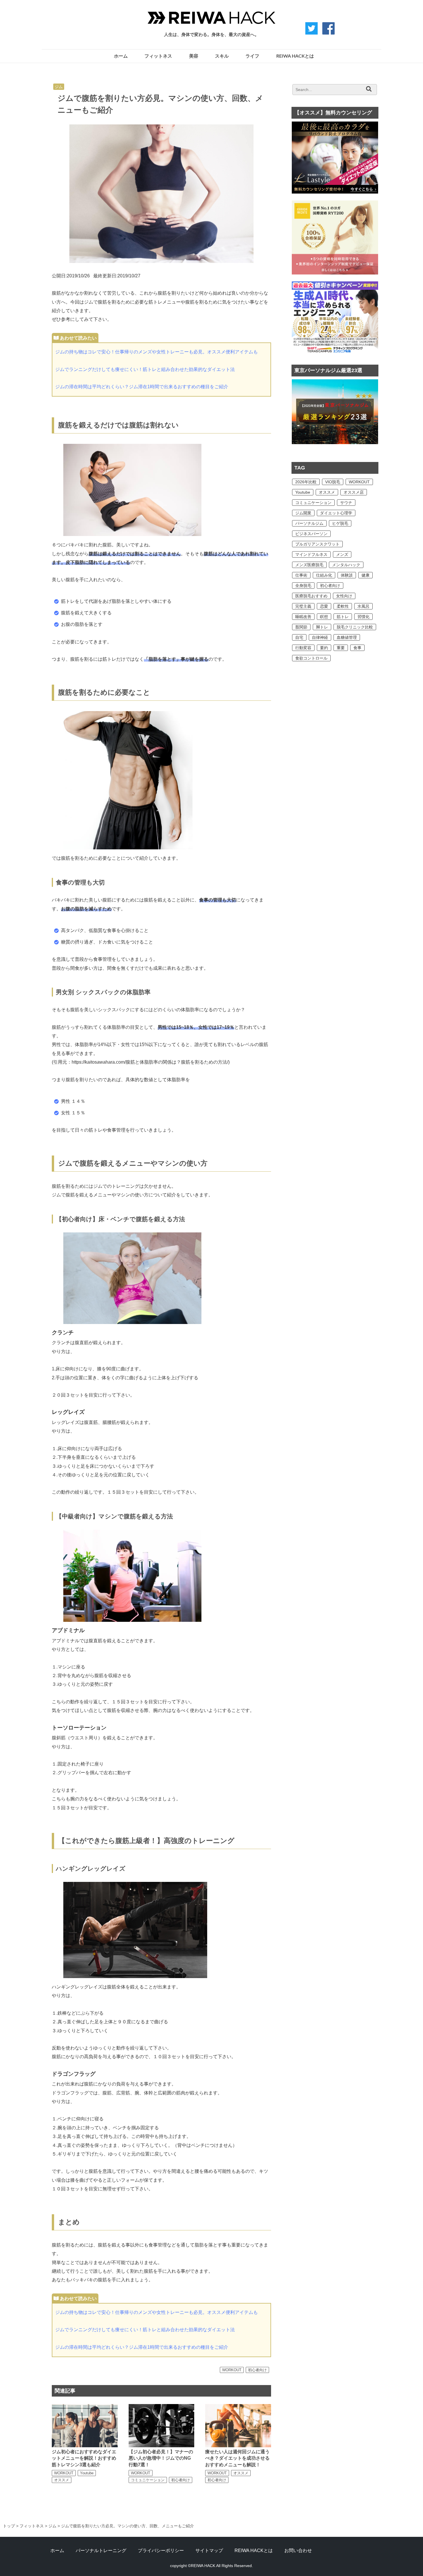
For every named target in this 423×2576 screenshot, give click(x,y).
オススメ (62, 2480)
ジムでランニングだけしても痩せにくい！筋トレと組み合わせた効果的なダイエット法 (145, 369)
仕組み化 (324, 575)
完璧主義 (303, 606)
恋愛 (324, 606)
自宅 (299, 637)
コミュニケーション (148, 2480)
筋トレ (343, 617)
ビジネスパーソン (311, 534)
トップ (9, 2526)
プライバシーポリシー (161, 2551)
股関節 (301, 627)
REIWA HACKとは (295, 56)
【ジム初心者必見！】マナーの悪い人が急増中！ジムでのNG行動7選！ (161, 2458)
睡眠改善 (303, 617)
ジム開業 (303, 513)
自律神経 (320, 637)
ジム (59, 87)
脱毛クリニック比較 (355, 627)
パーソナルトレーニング (101, 2551)
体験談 (347, 575)
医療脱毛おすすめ (311, 596)
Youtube (87, 2473)
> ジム (50, 2526)
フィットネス (158, 56)
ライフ (252, 56)
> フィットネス (29, 2526)
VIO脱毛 (333, 482)
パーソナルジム (309, 523)
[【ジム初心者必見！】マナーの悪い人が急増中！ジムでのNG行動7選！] (162, 2407)
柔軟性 (343, 606)
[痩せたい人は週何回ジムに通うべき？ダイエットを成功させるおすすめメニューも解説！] (238, 2407)
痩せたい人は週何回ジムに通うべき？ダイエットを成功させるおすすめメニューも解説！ (237, 2458)
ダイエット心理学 (336, 513)
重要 (341, 648)
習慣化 (363, 617)
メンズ (342, 554)
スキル (222, 56)
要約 (324, 648)
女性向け (344, 596)
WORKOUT (232, 2370)
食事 (357, 648)
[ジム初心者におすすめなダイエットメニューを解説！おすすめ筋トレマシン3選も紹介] (85, 2407)
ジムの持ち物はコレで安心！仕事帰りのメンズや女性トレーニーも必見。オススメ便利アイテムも (157, 352)
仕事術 (301, 575)
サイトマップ (209, 2551)
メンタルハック (346, 565)
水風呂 (363, 606)
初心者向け (257, 2370)
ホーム (121, 56)
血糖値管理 (347, 637)
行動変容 (303, 648)
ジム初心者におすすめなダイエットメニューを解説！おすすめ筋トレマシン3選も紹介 (84, 2458)
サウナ (346, 503)
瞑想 (324, 617)
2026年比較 (306, 482)
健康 (365, 575)
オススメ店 (354, 492)
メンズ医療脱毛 (309, 565)
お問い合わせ (298, 2551)
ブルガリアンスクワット (317, 544)
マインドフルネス (311, 554)
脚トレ (322, 627)
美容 (194, 56)
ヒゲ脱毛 (340, 523)
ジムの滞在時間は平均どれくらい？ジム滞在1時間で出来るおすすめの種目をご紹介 (142, 387)
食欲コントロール (311, 658)
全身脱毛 (303, 586)
